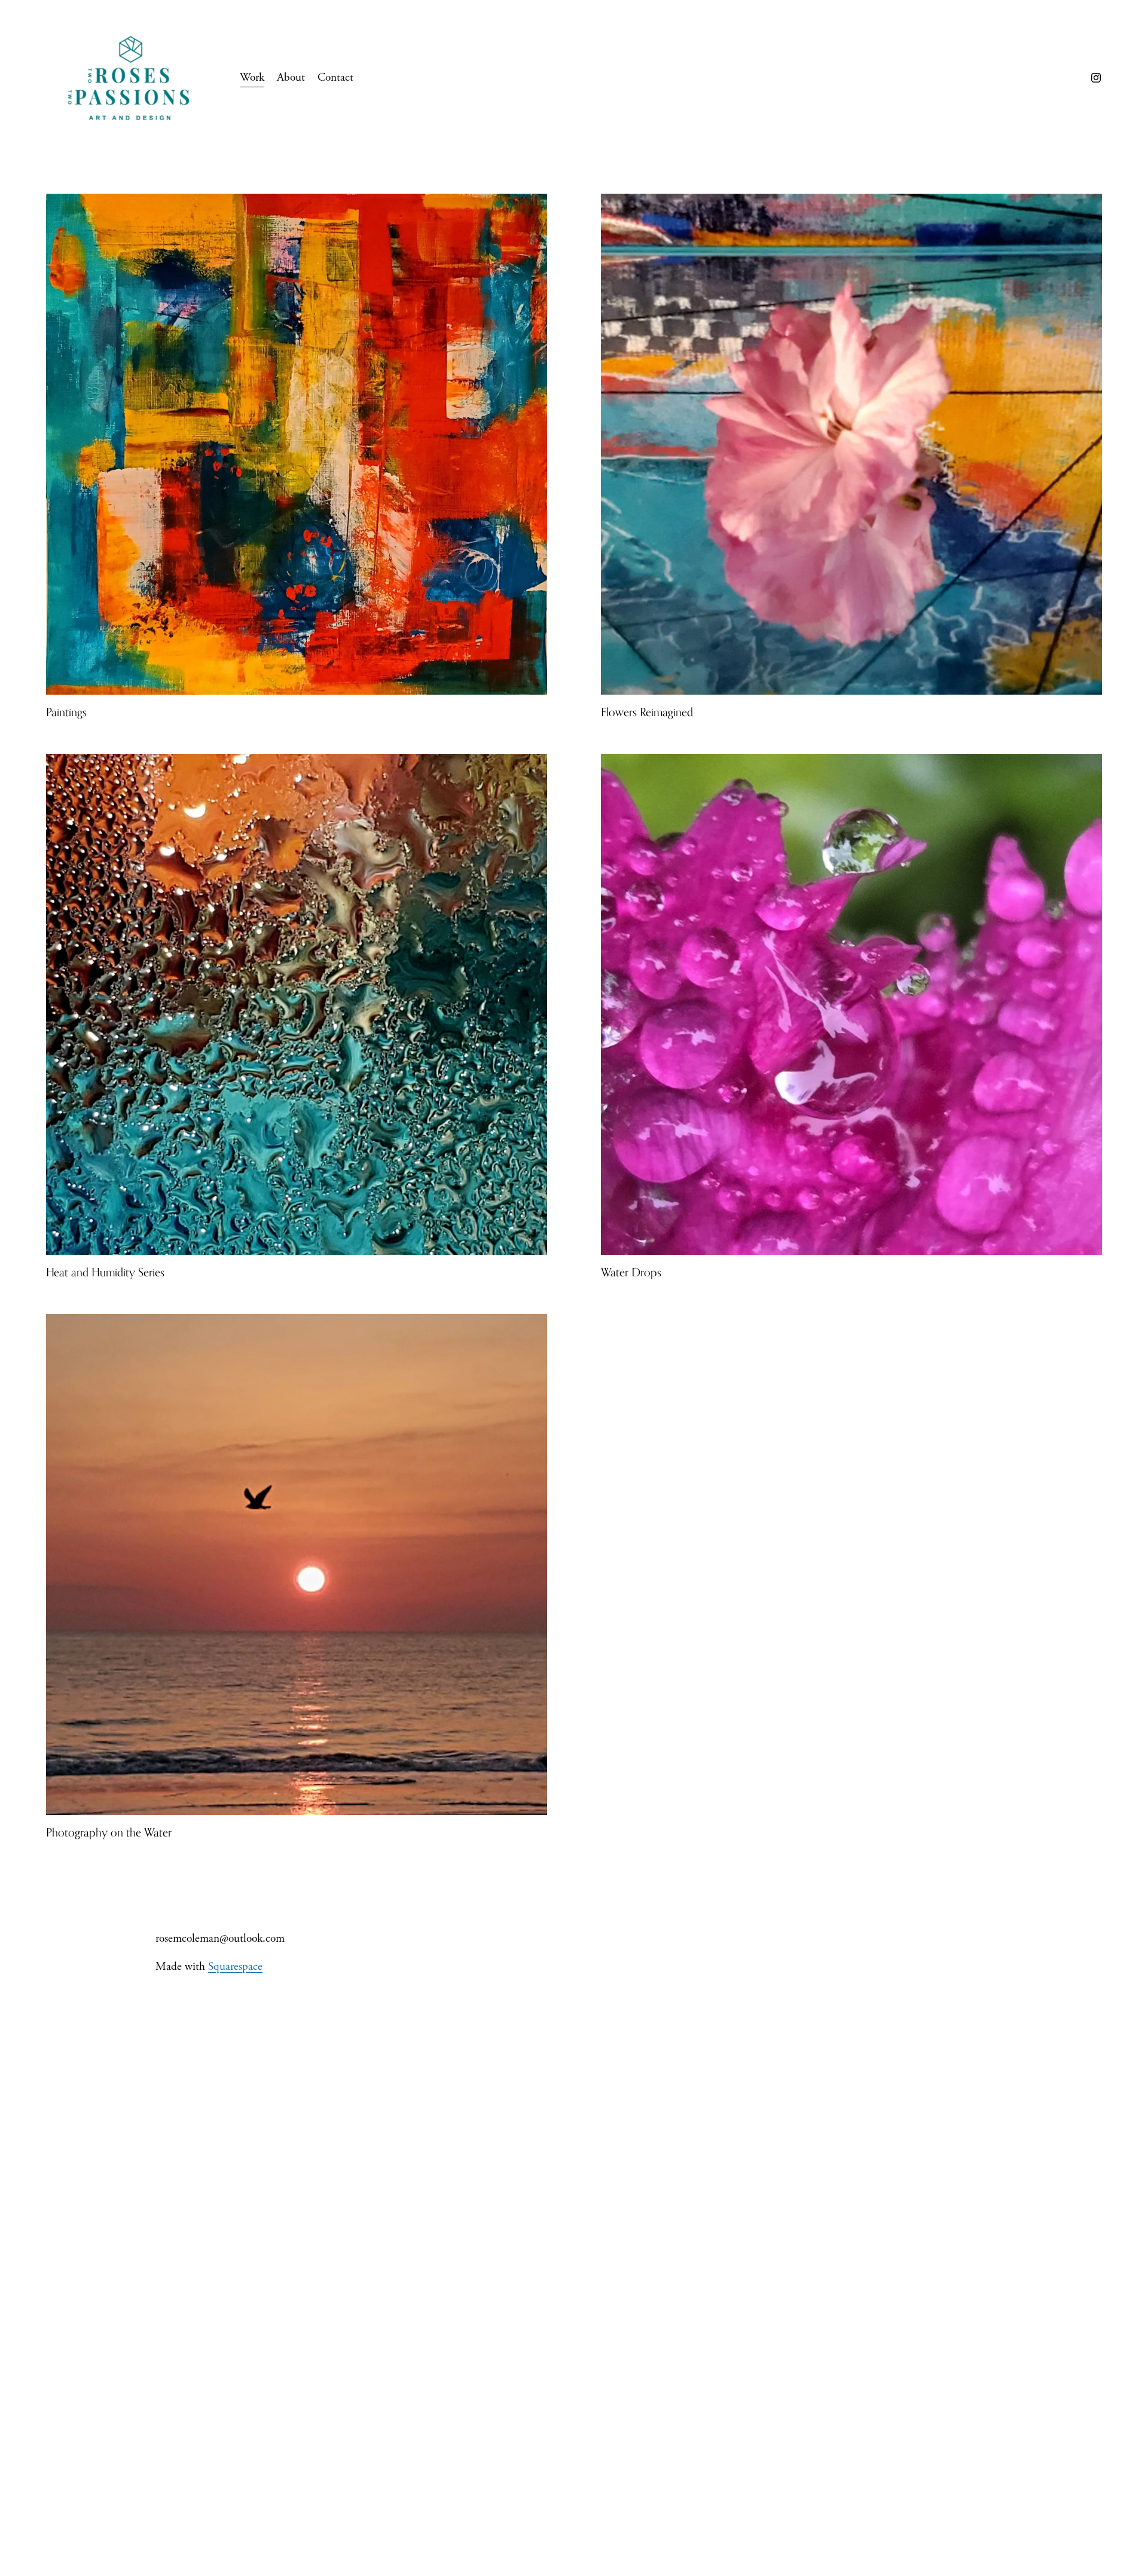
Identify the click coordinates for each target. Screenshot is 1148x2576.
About (291, 77)
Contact (335, 77)
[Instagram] (1096, 78)
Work (252, 77)
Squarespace (235, 1967)
